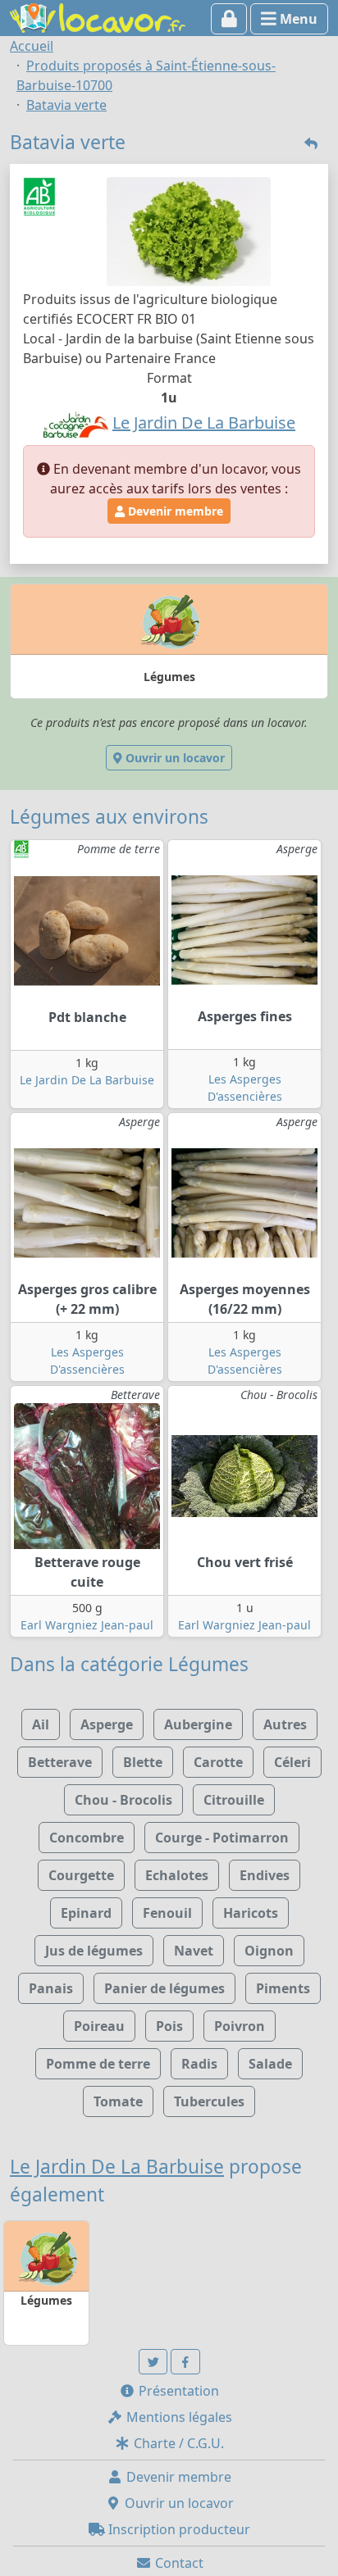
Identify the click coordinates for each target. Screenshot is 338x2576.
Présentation (177, 2391)
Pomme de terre (98, 2064)
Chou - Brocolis (123, 1800)
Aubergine (198, 1724)
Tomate (118, 2101)
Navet (194, 1951)
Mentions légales (178, 2417)
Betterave (60, 1762)
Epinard (86, 1913)
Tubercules (209, 2101)
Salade (270, 2064)
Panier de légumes (164, 1988)
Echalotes (177, 1875)
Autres (285, 1724)
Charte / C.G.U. (177, 2443)
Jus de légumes (94, 1951)
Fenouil (167, 1913)
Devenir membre (174, 511)
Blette (143, 1762)
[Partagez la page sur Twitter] (153, 2362)
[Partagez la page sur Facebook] (185, 2362)
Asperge (107, 1724)
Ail (41, 1724)
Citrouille (234, 1800)
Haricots (251, 1913)
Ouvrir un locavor (174, 758)
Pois (169, 2026)
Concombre (87, 1838)
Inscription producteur (178, 2529)
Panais (51, 1988)
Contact (178, 2563)
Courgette (81, 1875)
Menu (297, 19)
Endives (265, 1875)
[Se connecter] (229, 19)
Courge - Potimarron (222, 1838)
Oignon (269, 1951)
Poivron (240, 2026)
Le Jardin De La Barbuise (87, 1080)
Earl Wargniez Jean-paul (87, 1625)
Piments (283, 1988)
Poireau (99, 2026)
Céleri (292, 1762)
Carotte (218, 1762)
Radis (199, 2064)
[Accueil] (98, 16)
